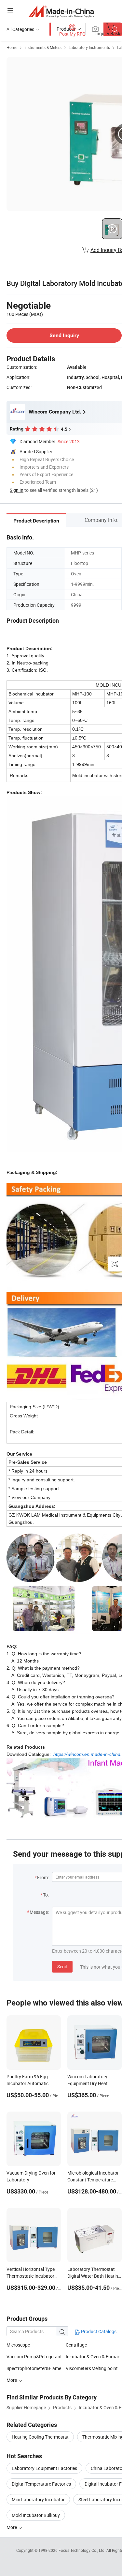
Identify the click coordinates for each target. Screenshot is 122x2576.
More (12, 2527)
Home (12, 47)
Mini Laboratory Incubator (38, 2499)
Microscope (18, 2345)
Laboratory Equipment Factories (44, 2468)
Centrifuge (76, 2345)
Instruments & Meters (43, 47)
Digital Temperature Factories (41, 2484)
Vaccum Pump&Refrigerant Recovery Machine (36, 2357)
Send (62, 1967)
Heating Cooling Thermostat (40, 2437)
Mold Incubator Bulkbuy (36, 2515)
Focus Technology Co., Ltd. (82, 2550)
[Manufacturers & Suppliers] (61, 11)
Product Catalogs (98, 2331)
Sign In (17, 490)
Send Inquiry (64, 335)
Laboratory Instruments (89, 47)
